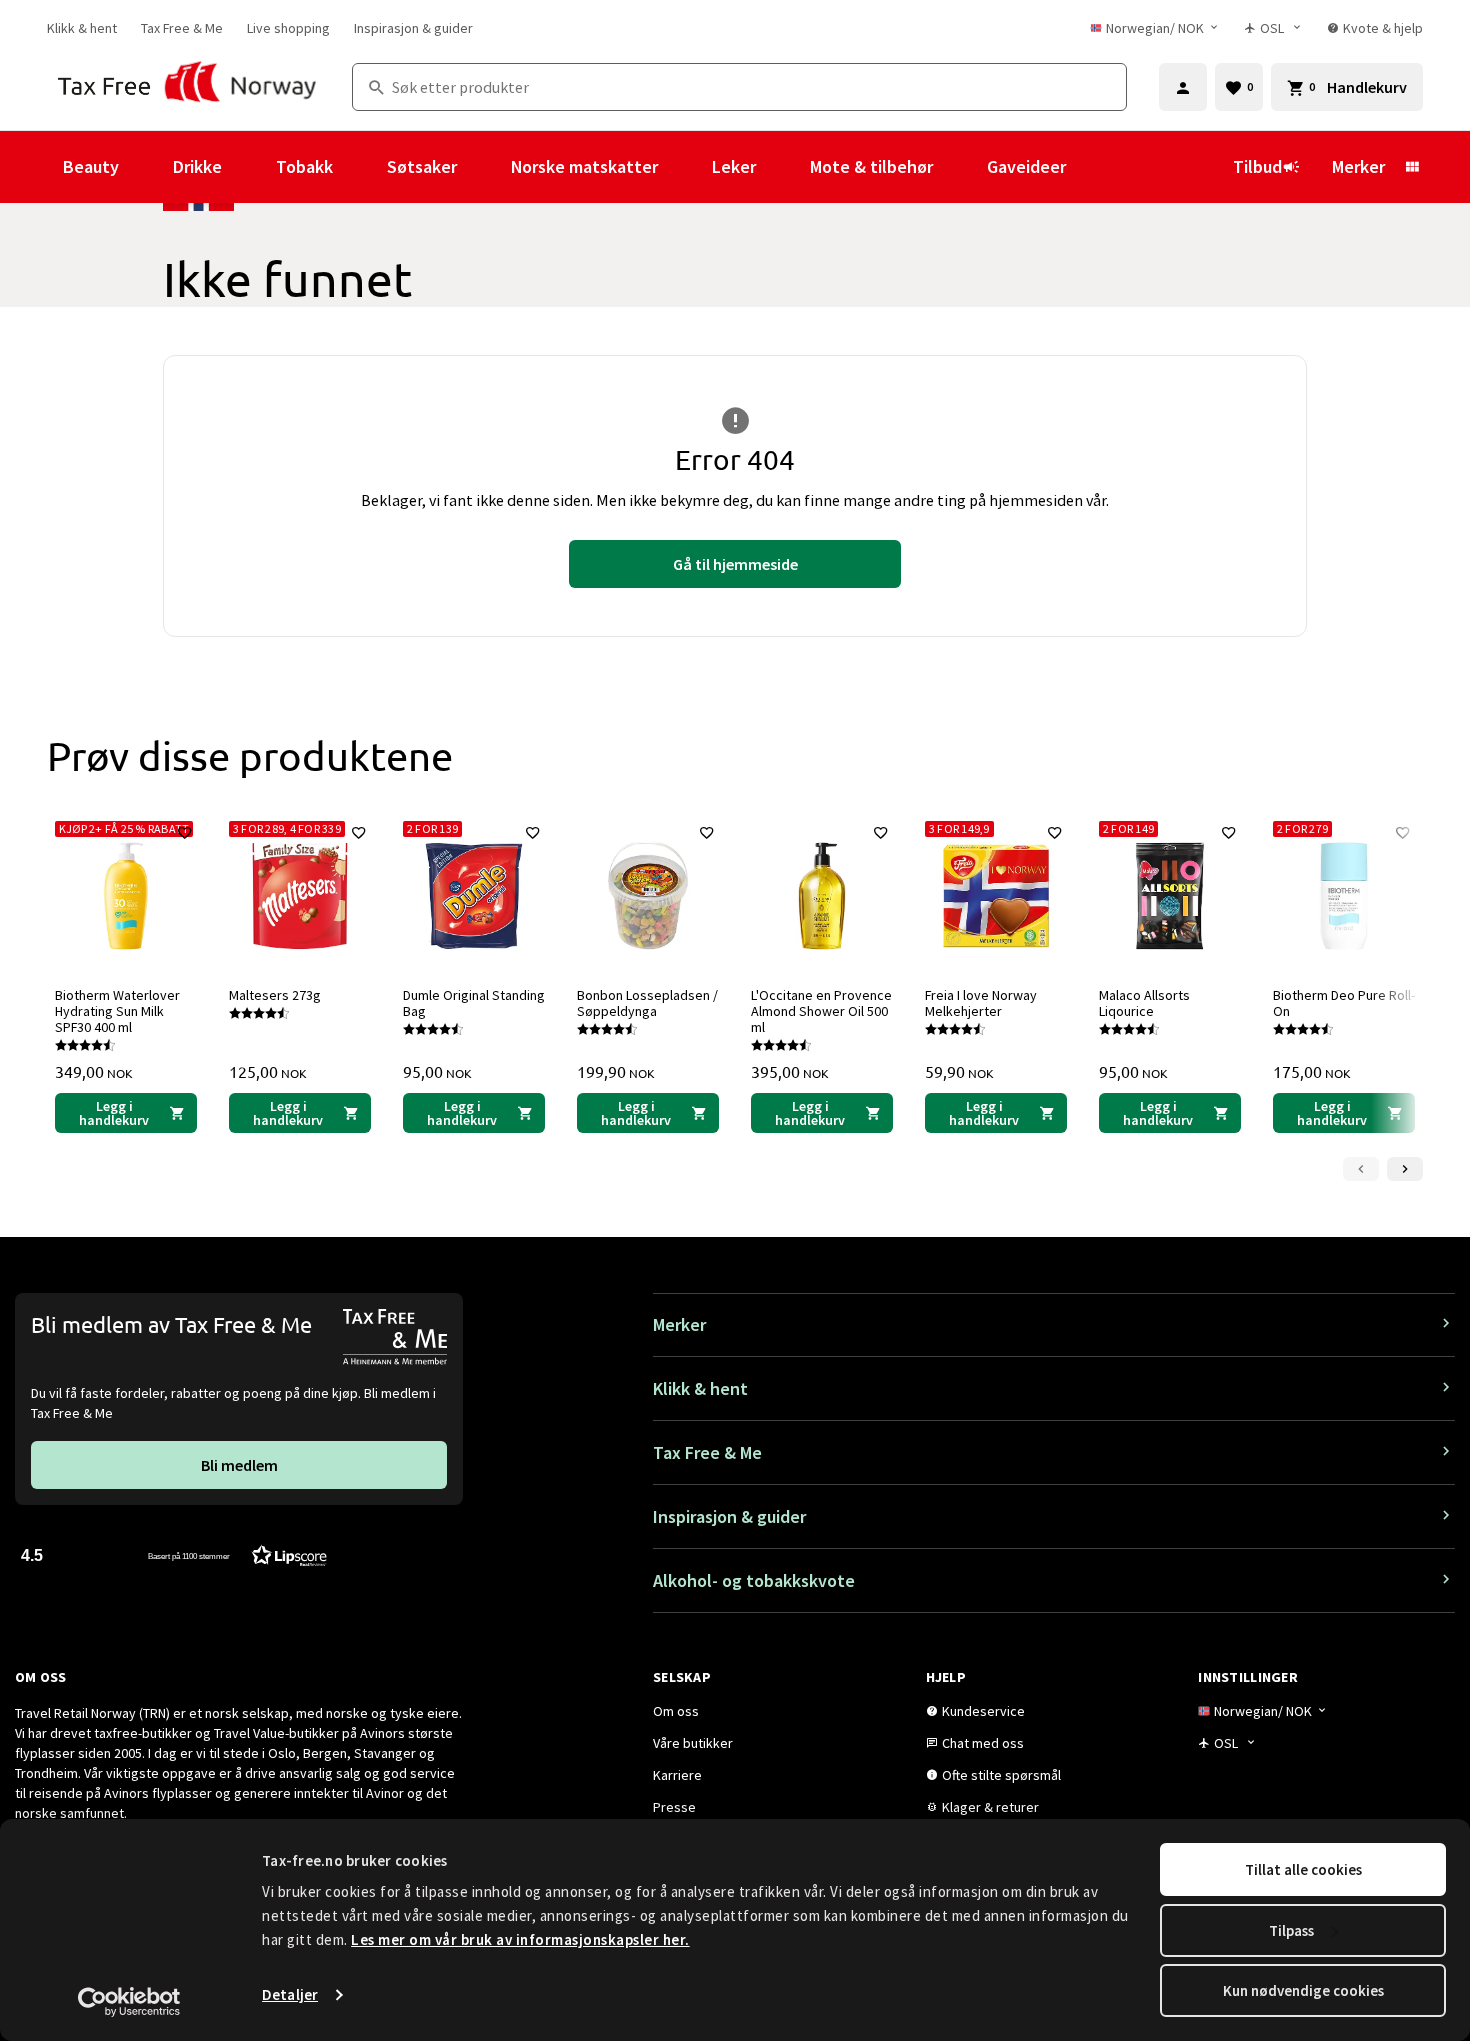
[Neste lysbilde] (1405, 1169)
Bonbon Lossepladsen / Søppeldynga (647, 1003)
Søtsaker (422, 166)
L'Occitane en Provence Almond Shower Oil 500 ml (821, 1011)
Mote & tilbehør (871, 166)
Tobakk (304, 166)
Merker (1358, 166)
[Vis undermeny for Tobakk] (360, 167)
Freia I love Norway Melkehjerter (981, 1003)
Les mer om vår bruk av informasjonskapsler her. (520, 1939)
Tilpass (1291, 1930)
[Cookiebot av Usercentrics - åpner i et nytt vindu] (129, 2002)
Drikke (197, 166)
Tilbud (1257, 166)
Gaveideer (1026, 166)
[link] (82, 28)
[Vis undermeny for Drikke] (249, 167)
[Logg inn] (1183, 87)
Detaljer (290, 1994)
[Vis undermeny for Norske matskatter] (685, 167)
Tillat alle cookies (1303, 1869)
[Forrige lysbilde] (1361, 1169)
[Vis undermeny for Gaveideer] (1093, 167)
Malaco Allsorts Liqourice (1144, 1003)
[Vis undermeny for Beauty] (146, 167)
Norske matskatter (584, 166)
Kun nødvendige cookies (1303, 1990)
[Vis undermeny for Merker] (1412, 167)
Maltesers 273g (275, 995)
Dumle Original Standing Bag (474, 1003)
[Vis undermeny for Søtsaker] (484, 167)
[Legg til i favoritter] (185, 833)
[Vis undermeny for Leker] (783, 167)
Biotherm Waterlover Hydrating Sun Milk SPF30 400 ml (117, 1011)
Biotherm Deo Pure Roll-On (1344, 1003)
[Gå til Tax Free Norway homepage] (187, 87)
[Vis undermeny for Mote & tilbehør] (960, 167)
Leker (734, 166)
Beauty (91, 166)
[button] (174, 1554)
